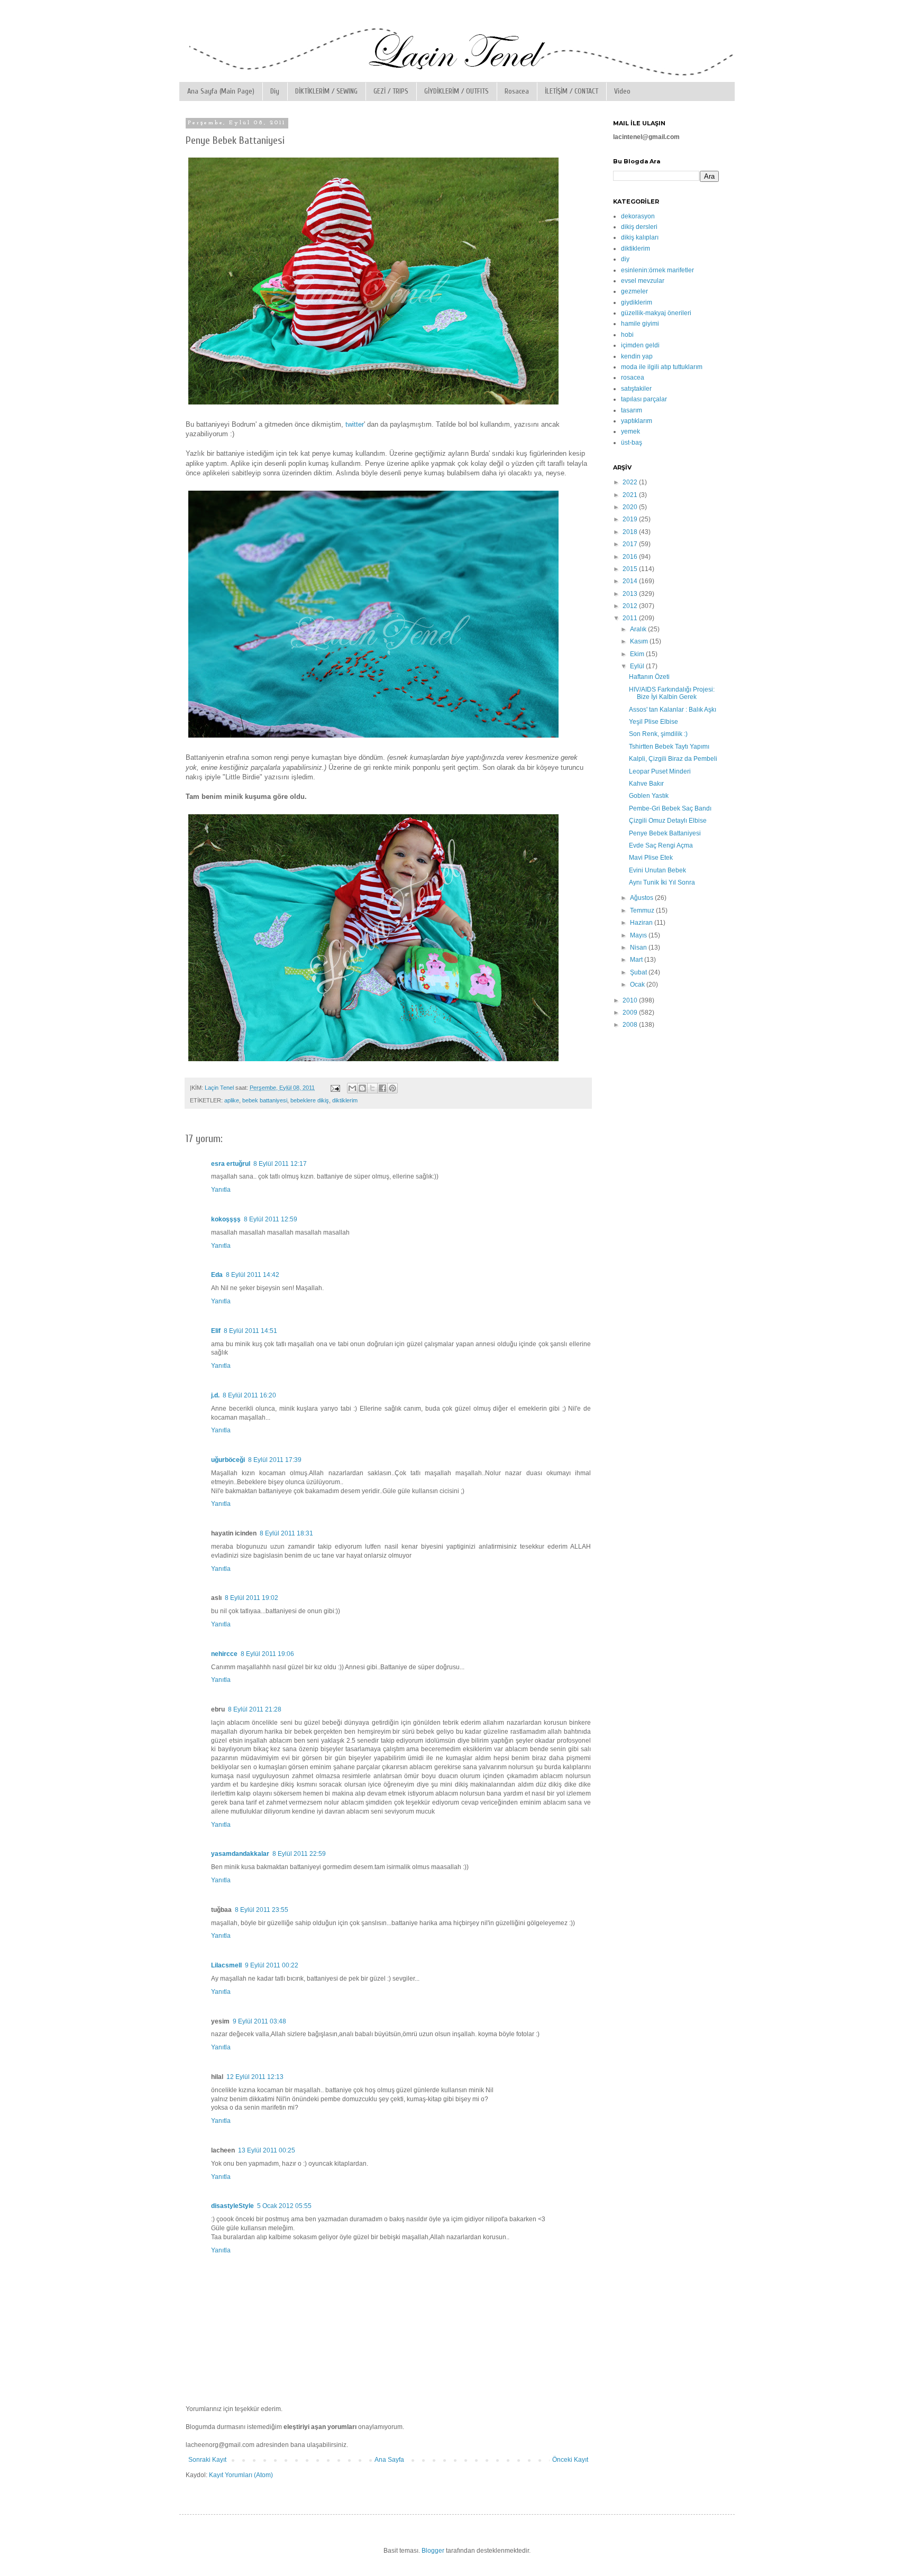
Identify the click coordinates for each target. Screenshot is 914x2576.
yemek (630, 431)
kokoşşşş (226, 1219)
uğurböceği (228, 1460)
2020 (631, 507)
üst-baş (632, 443)
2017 (631, 544)
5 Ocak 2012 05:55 (284, 2206)
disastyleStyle (232, 2206)
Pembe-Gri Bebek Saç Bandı (670, 808)
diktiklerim (345, 1100)
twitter (354, 424)
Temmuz (643, 910)
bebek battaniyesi (265, 1100)
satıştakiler (636, 389)
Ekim (638, 654)
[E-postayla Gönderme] (335, 1088)
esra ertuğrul (231, 1164)
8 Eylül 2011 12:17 (280, 1164)
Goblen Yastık (649, 796)
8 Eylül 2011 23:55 (262, 1910)
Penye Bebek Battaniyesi (665, 833)
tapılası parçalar (644, 399)
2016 (631, 557)
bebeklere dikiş (310, 1100)
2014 (631, 581)
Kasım (640, 641)
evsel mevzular (643, 281)
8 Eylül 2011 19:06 (267, 1654)
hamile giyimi (640, 324)
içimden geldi (640, 345)
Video (622, 91)
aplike (232, 1100)
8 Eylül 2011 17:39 (275, 1460)
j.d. (215, 1395)
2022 (631, 482)
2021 (631, 495)
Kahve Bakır (646, 784)
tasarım (632, 410)
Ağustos (642, 898)
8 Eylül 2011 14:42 (253, 1275)
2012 (631, 606)
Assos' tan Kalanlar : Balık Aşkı (673, 710)
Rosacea (517, 91)
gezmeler (634, 291)
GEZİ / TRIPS (391, 91)
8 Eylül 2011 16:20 (249, 1395)
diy (625, 259)
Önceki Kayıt (570, 2460)
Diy (275, 91)
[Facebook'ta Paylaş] (382, 1088)
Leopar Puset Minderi (660, 771)
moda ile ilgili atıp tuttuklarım (662, 367)
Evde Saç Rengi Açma (661, 845)
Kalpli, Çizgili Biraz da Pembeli (673, 759)
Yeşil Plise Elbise (653, 722)
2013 (631, 594)
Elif (216, 1331)
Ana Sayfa (389, 2460)
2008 (631, 1025)
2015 (631, 569)
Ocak (638, 985)
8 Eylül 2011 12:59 (271, 1219)
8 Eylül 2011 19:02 (252, 1598)
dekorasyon (638, 216)
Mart (637, 960)
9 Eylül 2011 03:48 (259, 2021)
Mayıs (639, 935)
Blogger (433, 2551)
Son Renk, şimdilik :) (658, 734)
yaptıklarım (637, 421)
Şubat (639, 972)
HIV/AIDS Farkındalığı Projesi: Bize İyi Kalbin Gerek (672, 693)
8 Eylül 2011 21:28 (255, 1709)
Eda (217, 1275)
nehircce (224, 1654)
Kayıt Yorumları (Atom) (241, 2475)
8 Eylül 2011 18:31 (286, 1533)
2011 (631, 618)
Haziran (642, 923)
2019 (631, 519)
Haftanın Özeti (649, 677)
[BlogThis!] (362, 1088)
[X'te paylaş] (372, 1088)
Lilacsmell (226, 1965)
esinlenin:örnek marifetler (657, 270)
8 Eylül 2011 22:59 (299, 1854)
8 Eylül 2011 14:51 (250, 1331)
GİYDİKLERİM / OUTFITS (456, 91)
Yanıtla (221, 1190)
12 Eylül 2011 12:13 (255, 2077)
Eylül (638, 666)
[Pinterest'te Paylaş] (392, 1088)
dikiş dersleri (639, 227)
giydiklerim (637, 302)
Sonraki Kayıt (207, 2460)
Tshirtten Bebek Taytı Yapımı (669, 747)
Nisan (639, 947)
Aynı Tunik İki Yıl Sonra (662, 882)
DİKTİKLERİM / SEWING (326, 91)
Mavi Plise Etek (651, 858)
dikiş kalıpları (640, 237)
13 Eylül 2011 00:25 (267, 2150)
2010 (631, 1000)
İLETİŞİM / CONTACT (572, 91)
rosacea (633, 378)
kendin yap (637, 356)
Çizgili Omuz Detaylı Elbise (668, 821)
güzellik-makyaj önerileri (656, 313)
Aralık (639, 629)
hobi (627, 335)
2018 (631, 532)
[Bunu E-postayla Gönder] (352, 1088)
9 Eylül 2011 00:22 (272, 1965)
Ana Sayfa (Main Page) (221, 91)
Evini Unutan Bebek (657, 870)
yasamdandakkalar (240, 1854)
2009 (631, 1013)
